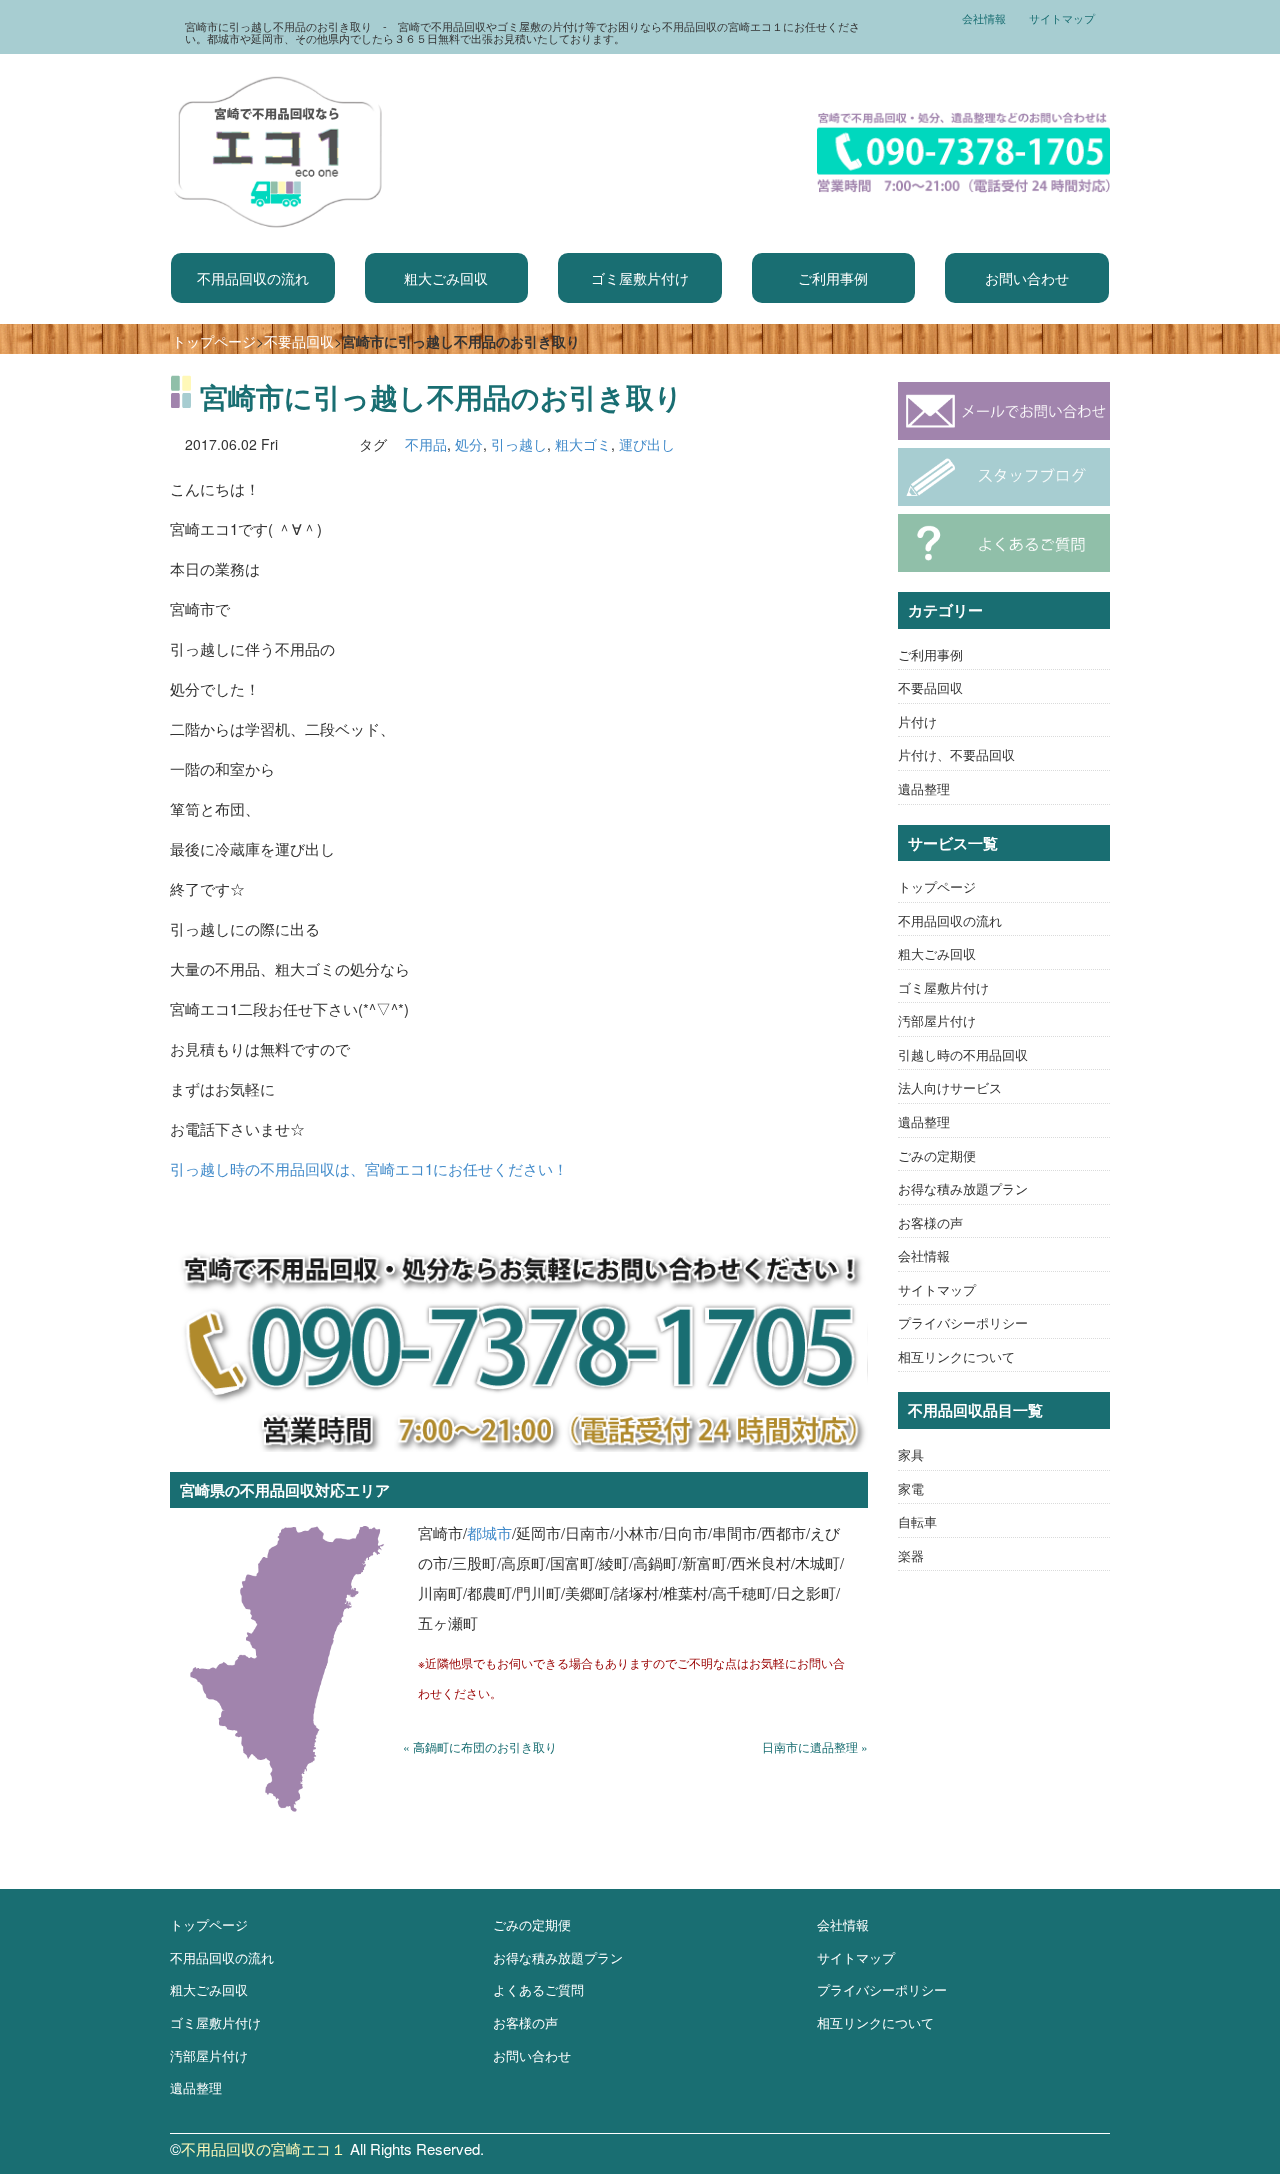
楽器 (911, 1555)
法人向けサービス (950, 1087)
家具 (911, 1454)
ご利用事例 (833, 278)
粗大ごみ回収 (446, 278)
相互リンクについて (956, 1356)
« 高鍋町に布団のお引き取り (480, 1746)
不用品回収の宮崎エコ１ (263, 2148)
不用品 (426, 444)
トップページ (214, 341)
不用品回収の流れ (253, 278)
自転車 (917, 1521)
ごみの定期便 (937, 1155)
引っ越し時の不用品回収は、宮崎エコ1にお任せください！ (369, 1168)
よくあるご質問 (538, 1989)
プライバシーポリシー (963, 1322)
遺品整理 (924, 788)
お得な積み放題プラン (963, 1188)
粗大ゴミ (583, 444)
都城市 (489, 1532)
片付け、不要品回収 (956, 754)
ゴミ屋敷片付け (640, 278)
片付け (917, 721)
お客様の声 (930, 1222)
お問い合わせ (1027, 278)
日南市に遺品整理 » (815, 1746)
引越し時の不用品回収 (963, 1054)
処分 (469, 444)
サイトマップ (1062, 18)
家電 (911, 1488)
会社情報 (984, 18)
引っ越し (519, 444)
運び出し (647, 444)
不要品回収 (299, 341)
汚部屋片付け (937, 1020)
